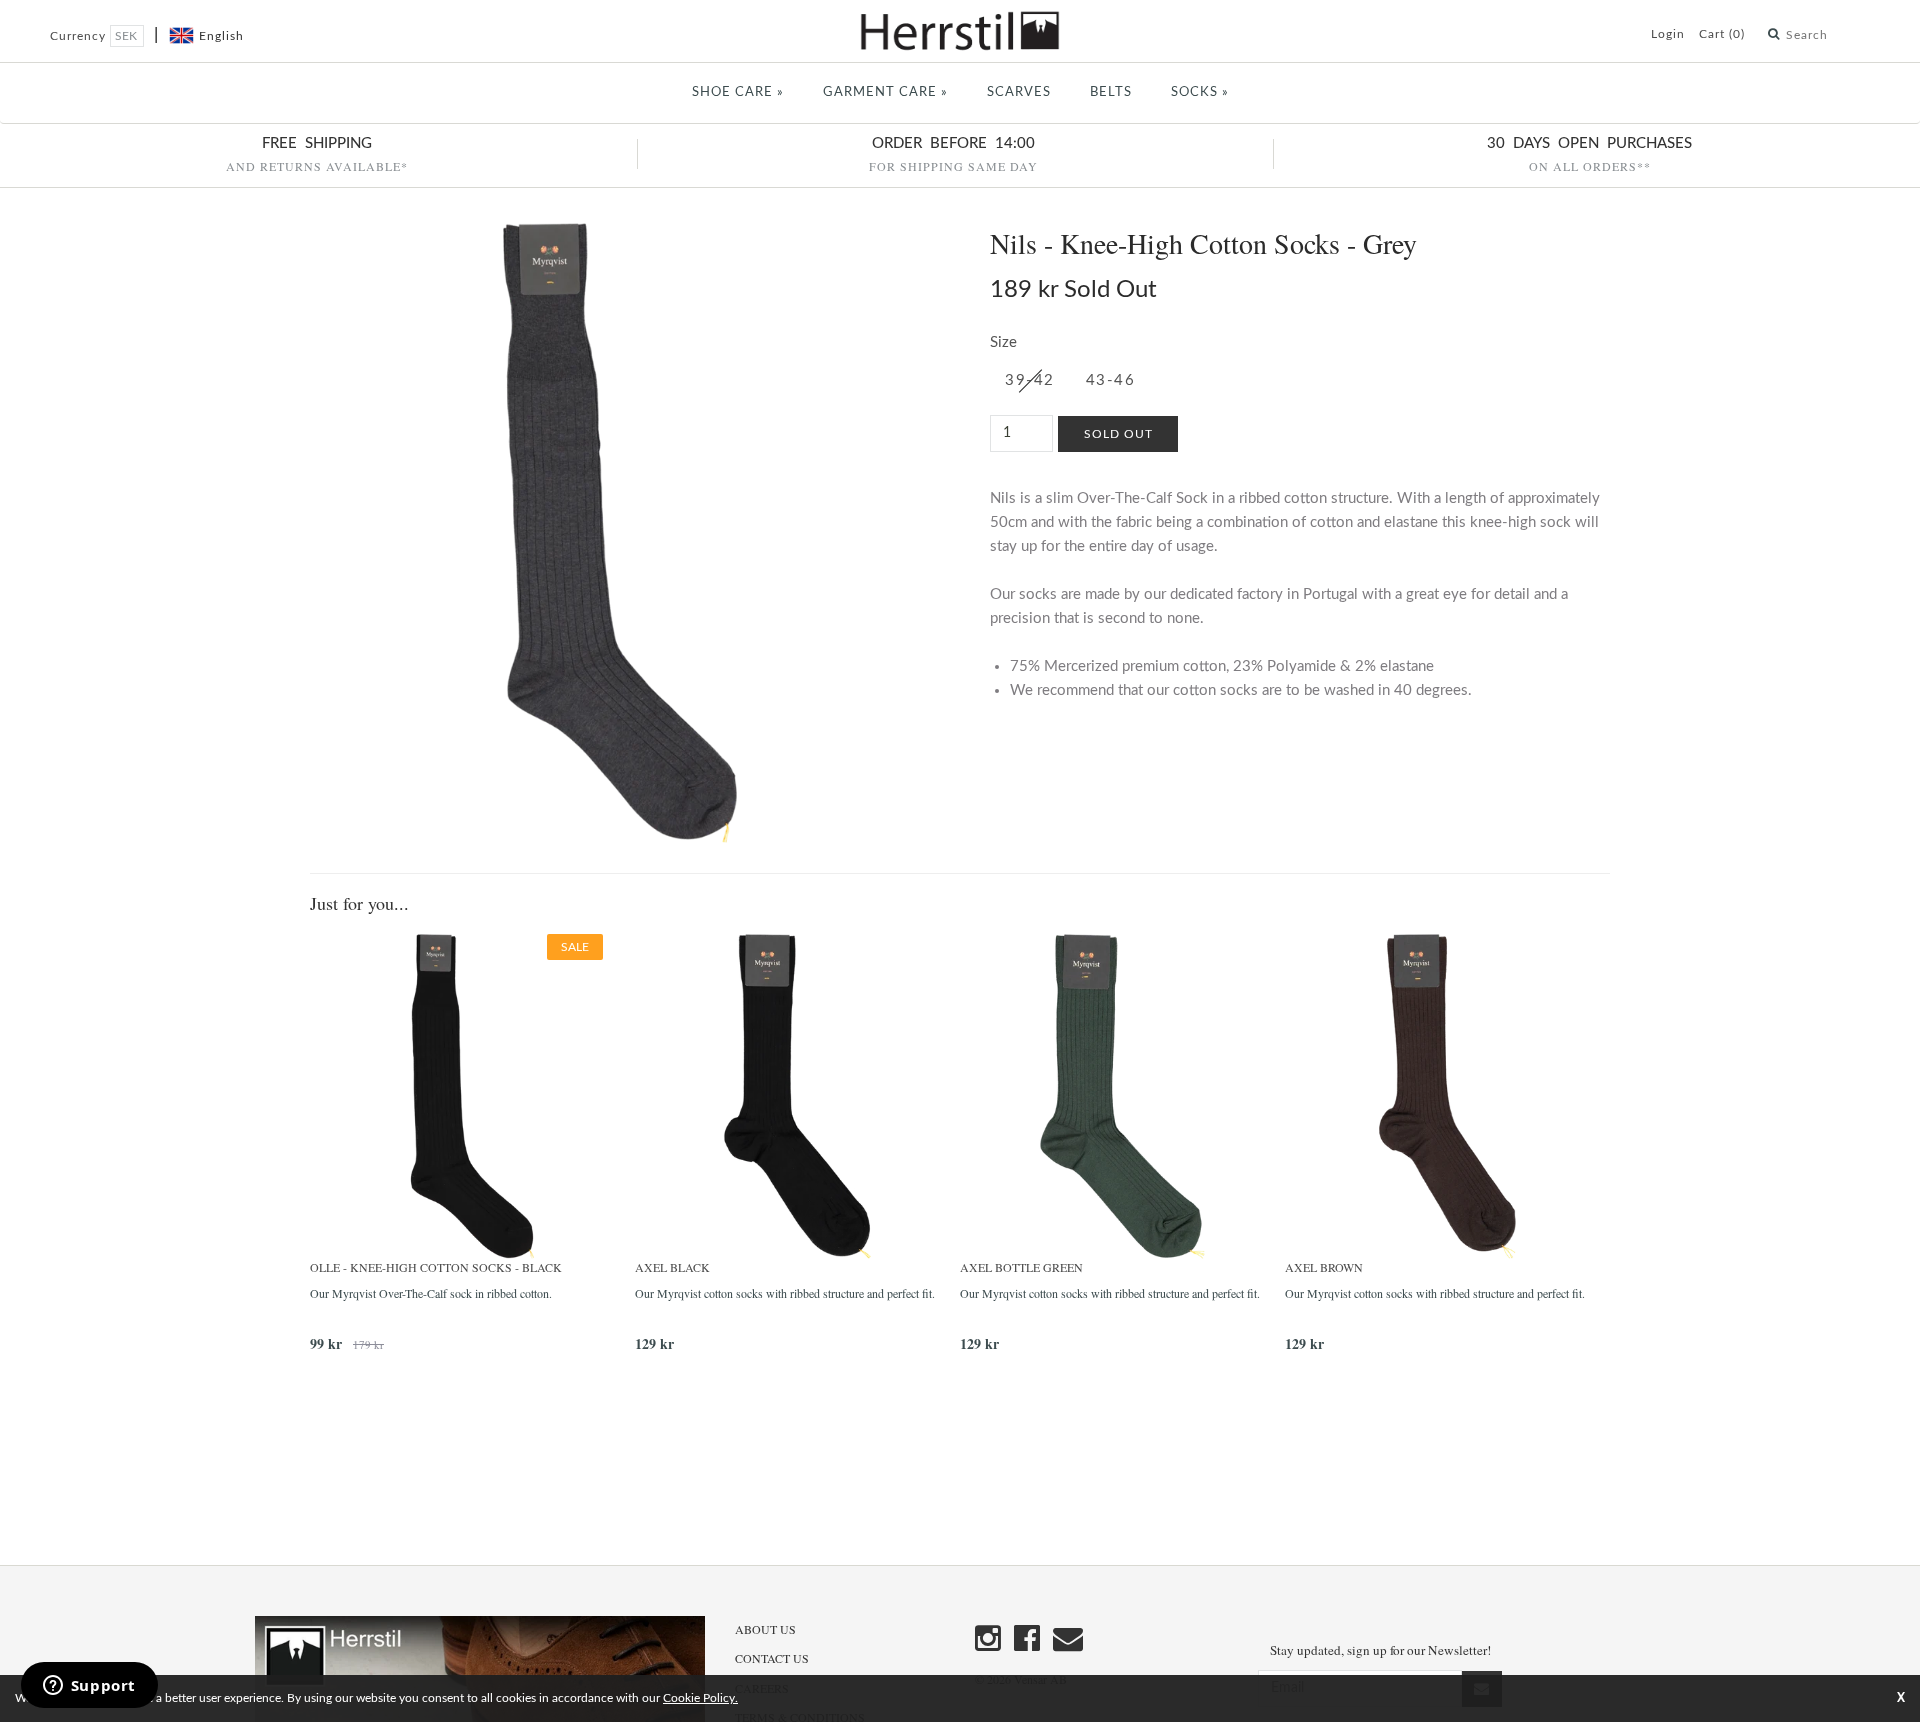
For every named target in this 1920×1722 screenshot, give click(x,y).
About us (765, 1629)
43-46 (1111, 380)
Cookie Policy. (700, 1698)
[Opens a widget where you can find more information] (89, 1687)
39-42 (1030, 380)
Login (1668, 34)
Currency (80, 36)
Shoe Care (738, 92)
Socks (1200, 92)
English (221, 36)
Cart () (1722, 34)
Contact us (772, 1658)
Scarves (1019, 92)
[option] (472, 1150)
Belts (1111, 92)
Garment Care (885, 92)
